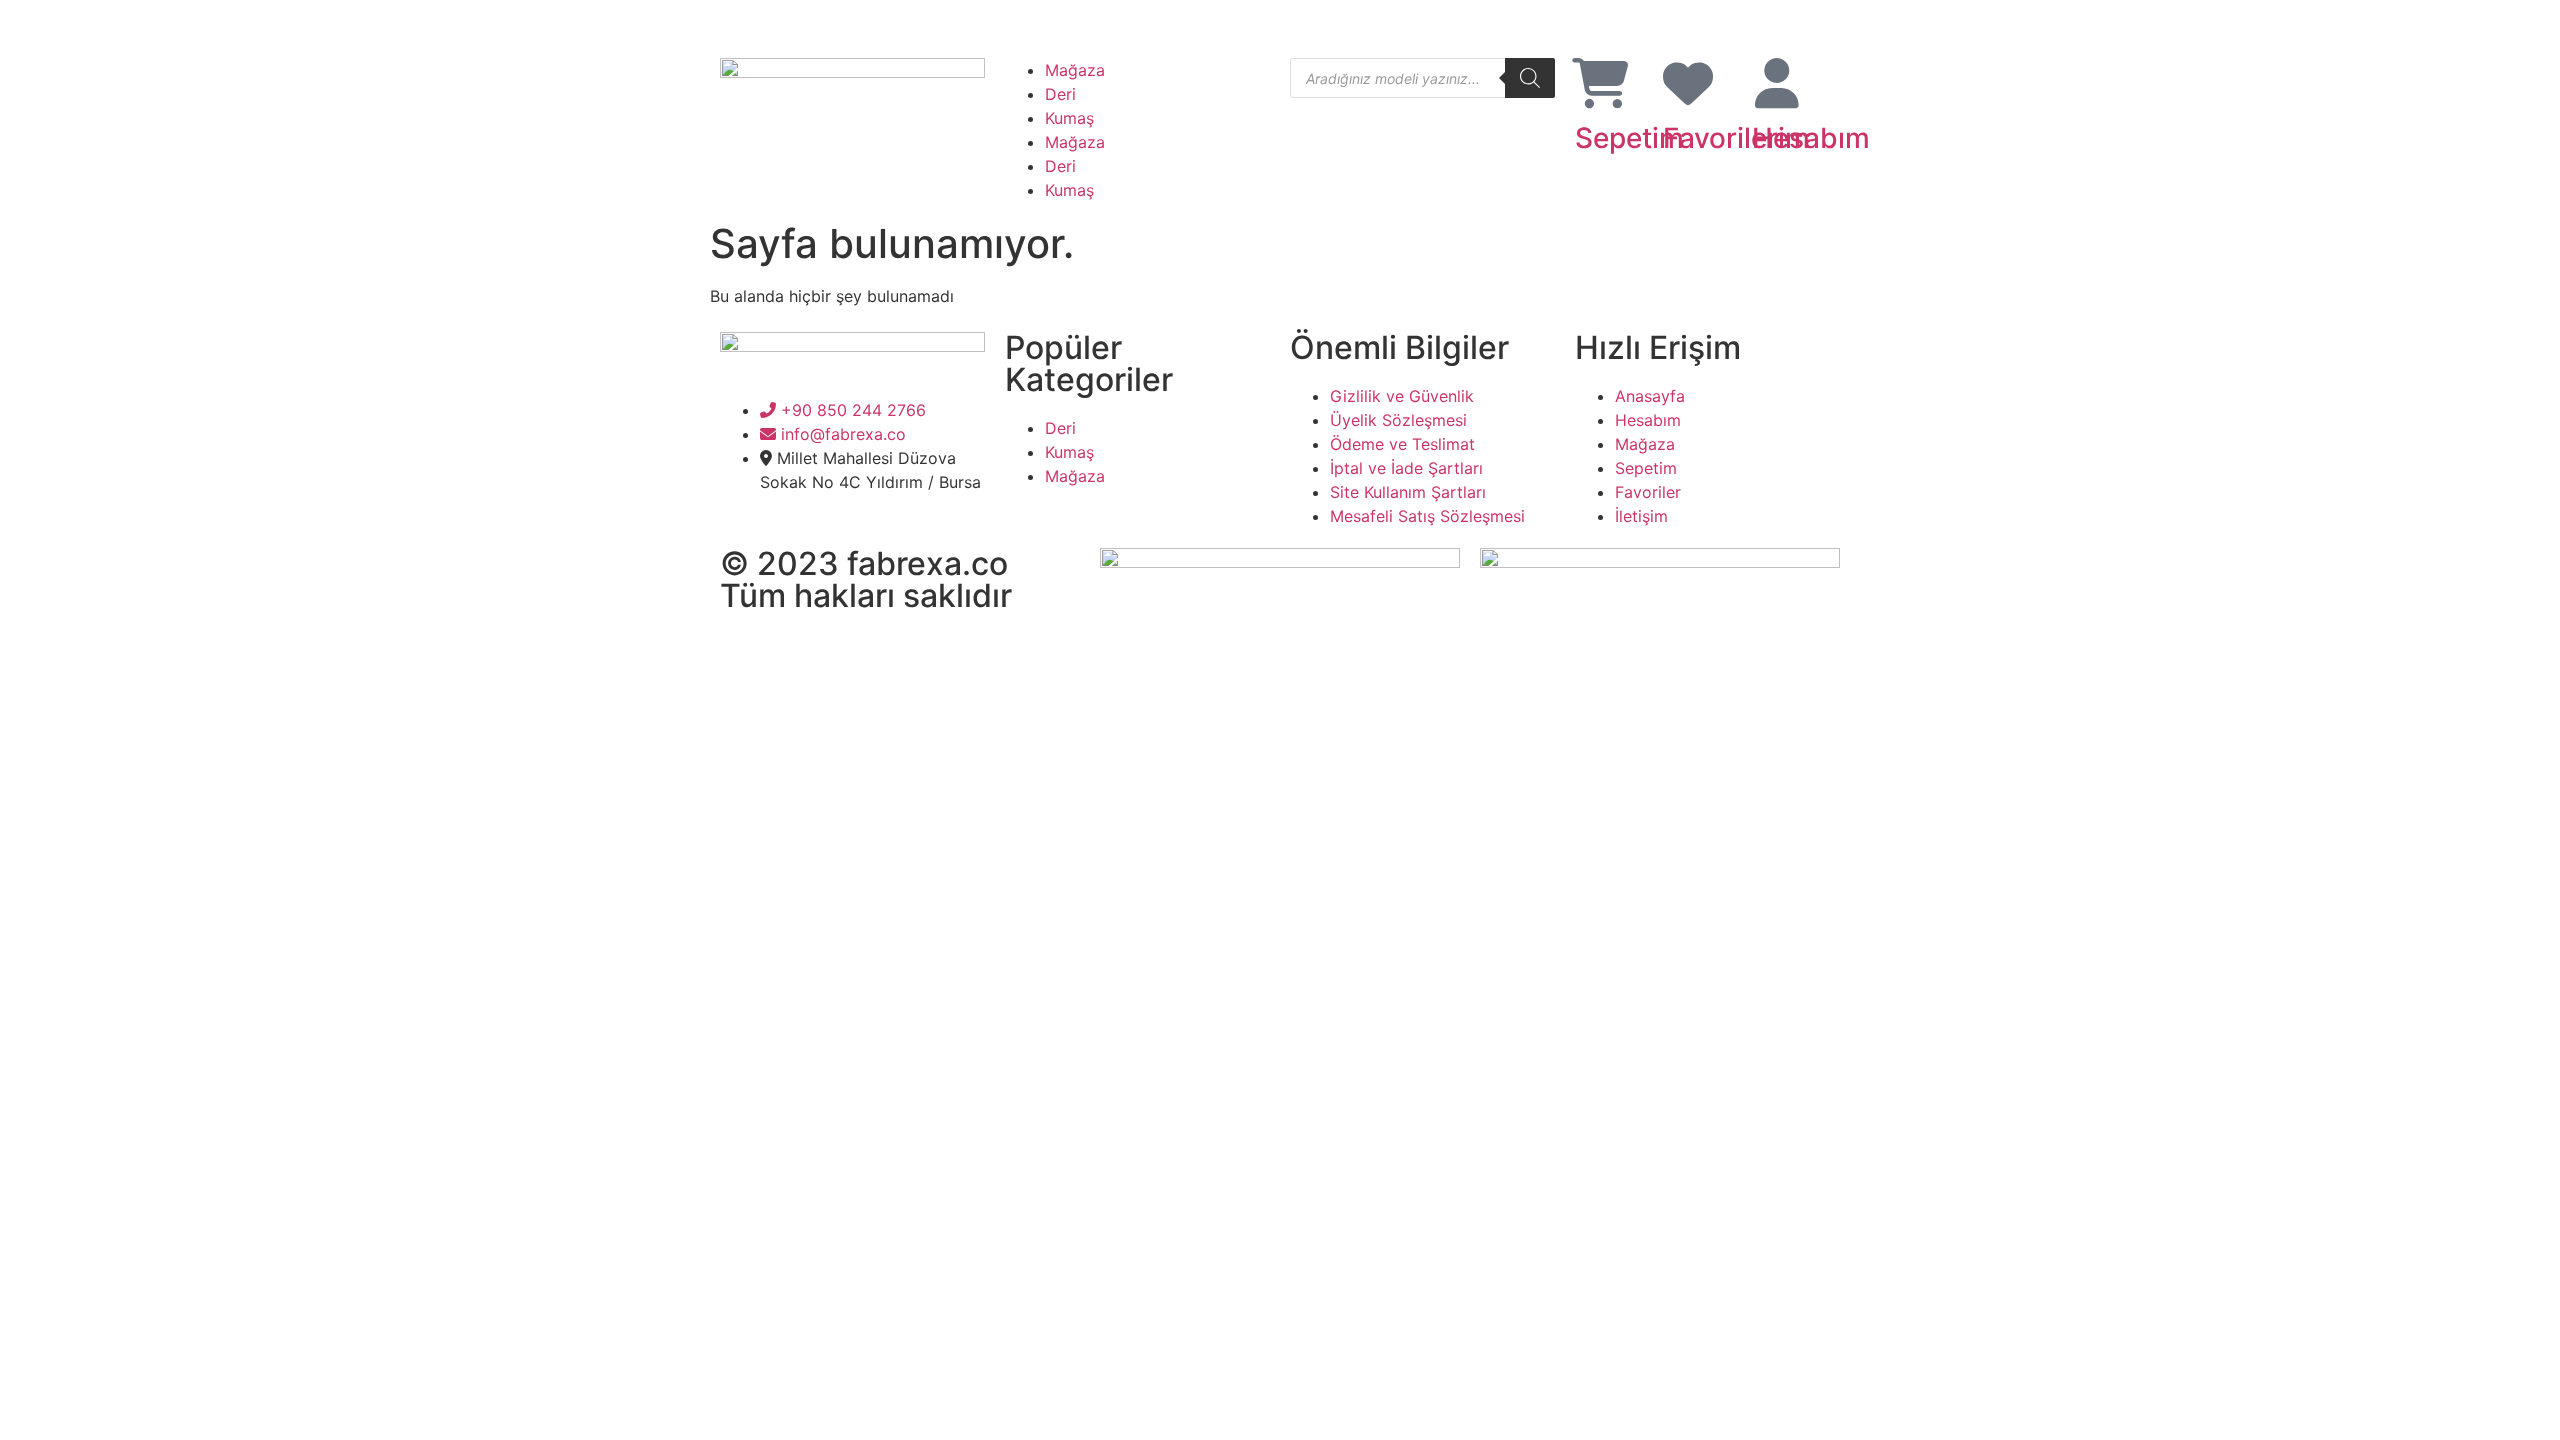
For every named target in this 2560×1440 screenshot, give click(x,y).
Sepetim (1629, 138)
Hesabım (1811, 138)
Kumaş (1069, 118)
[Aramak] (1530, 78)
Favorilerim (1736, 138)
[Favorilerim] (1688, 83)
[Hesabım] (1777, 83)
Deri (1060, 94)
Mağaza (1075, 70)
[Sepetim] (1600, 83)
